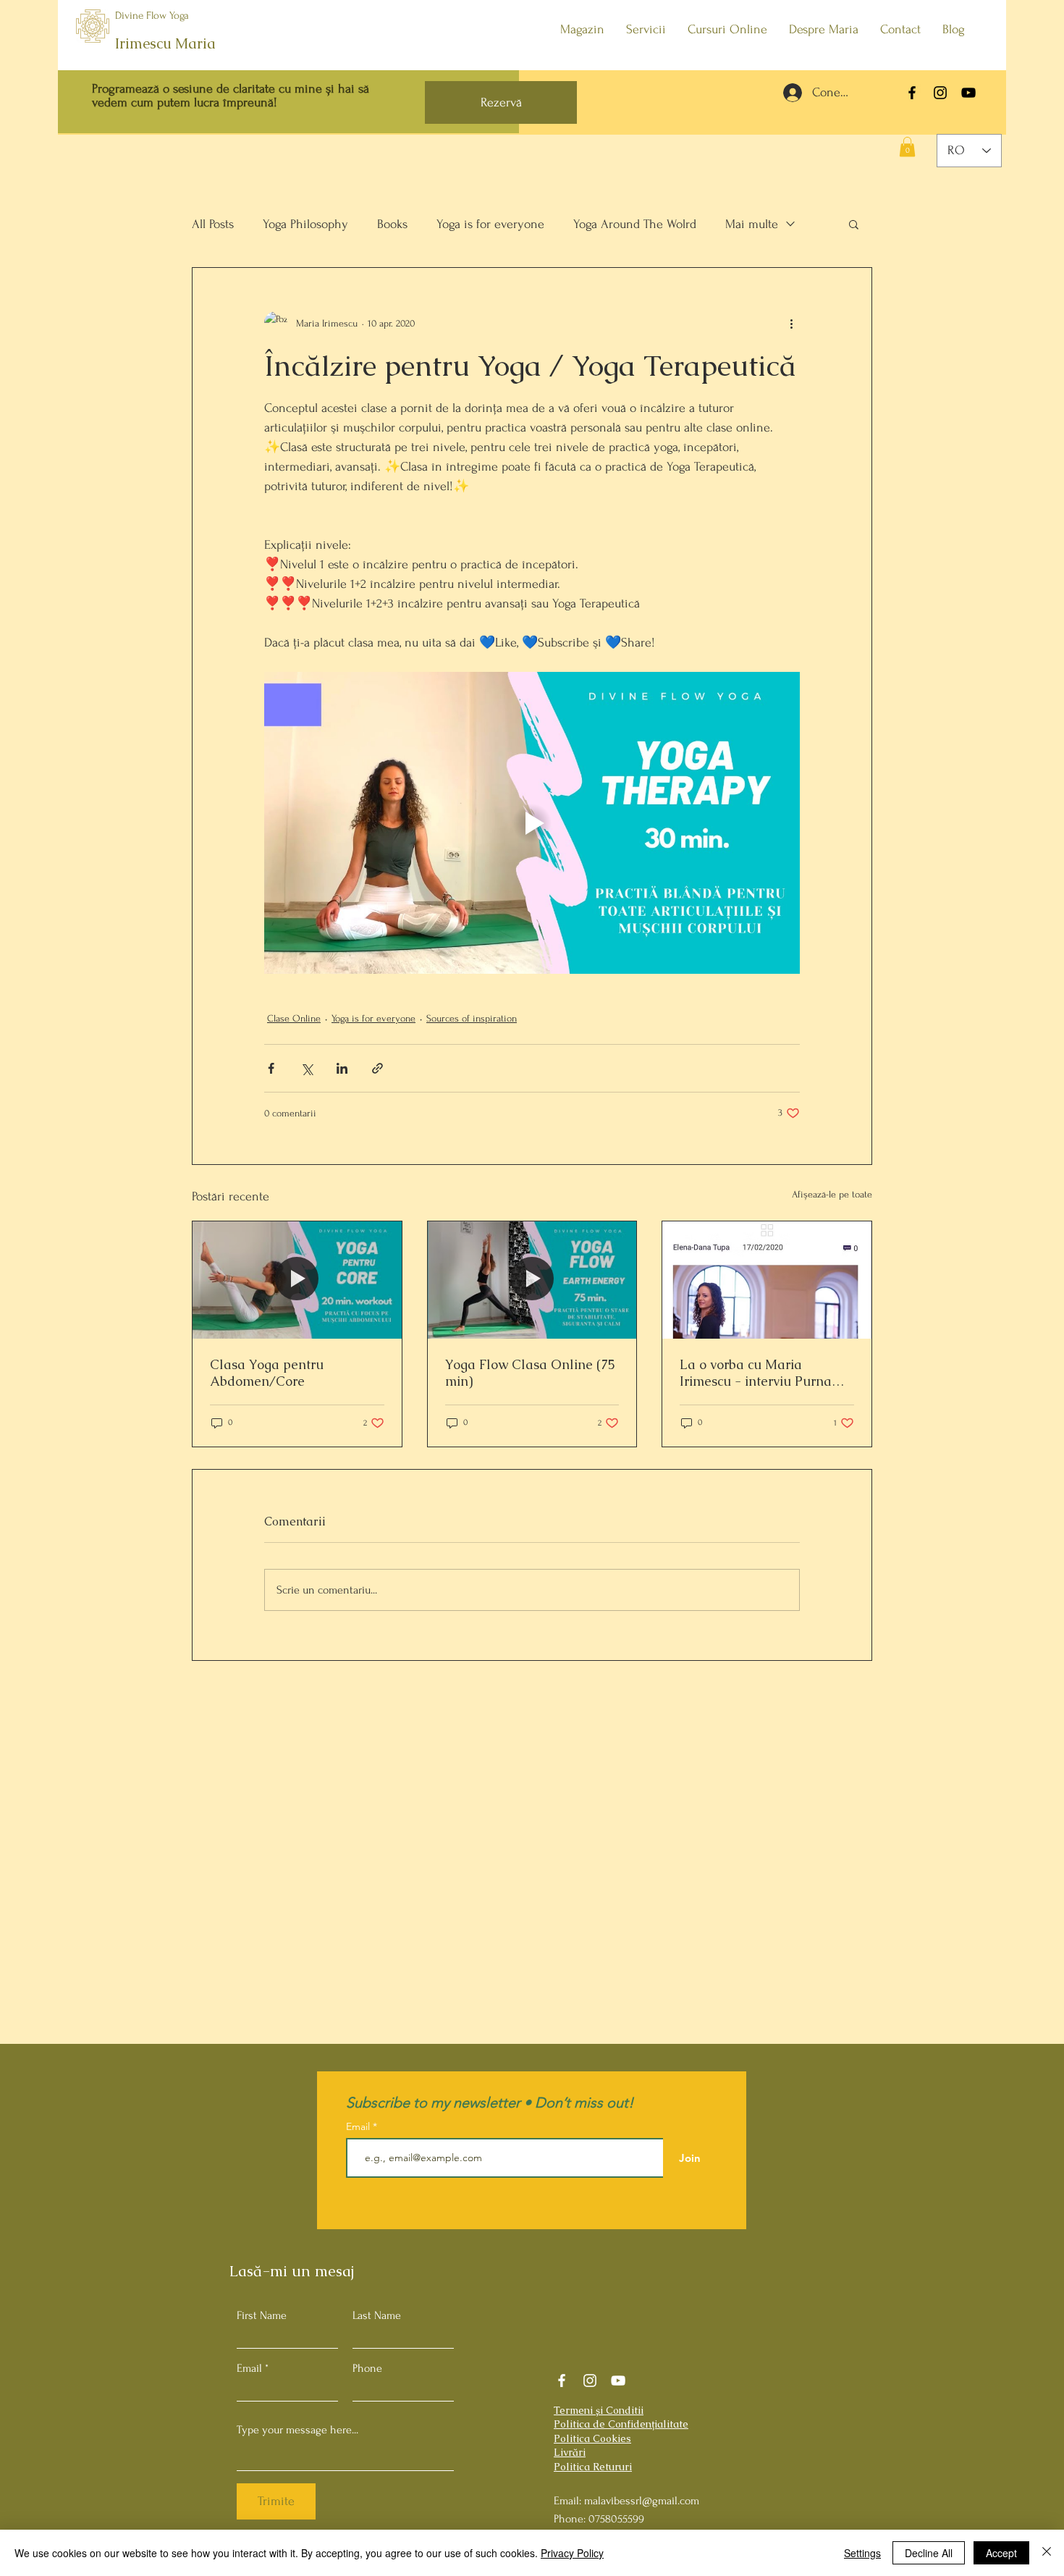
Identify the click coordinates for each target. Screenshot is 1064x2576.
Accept (1001, 2553)
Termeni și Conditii (599, 2410)
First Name (262, 2315)
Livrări (570, 2452)
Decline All (929, 2553)
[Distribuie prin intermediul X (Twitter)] (307, 1068)
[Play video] (532, 822)
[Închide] (1047, 2553)
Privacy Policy (572, 2553)
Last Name (377, 2315)
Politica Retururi (593, 2467)
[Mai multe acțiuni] (791, 323)
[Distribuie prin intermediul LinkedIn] (342, 1068)
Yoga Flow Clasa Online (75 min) (530, 1373)
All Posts (213, 224)
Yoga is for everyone (490, 224)
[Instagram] (940, 93)
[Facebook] (912, 93)
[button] (907, 147)
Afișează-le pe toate (832, 1194)
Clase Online (294, 1018)
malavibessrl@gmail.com (642, 2501)
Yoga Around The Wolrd (635, 224)
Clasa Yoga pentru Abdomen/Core (267, 1373)
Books (392, 224)
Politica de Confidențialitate (621, 2424)
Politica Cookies (592, 2438)
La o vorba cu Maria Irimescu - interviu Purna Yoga (756, 1373)
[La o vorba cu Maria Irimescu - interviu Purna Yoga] (767, 1280)
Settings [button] (862, 2553)
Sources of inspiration (472, 1018)
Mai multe (752, 224)
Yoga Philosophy (305, 224)
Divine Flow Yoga (152, 16)
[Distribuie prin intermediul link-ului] (377, 1068)
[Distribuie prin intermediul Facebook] (271, 1068)
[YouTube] (968, 93)
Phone (367, 2368)
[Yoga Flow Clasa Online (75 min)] (532, 1280)
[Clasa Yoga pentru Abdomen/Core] (297, 1280)
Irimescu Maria (165, 43)
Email (249, 2368)
